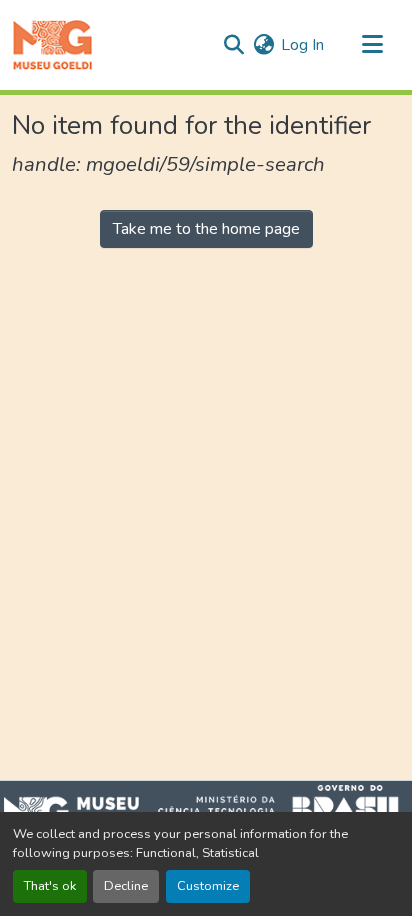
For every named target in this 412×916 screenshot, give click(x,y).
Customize (208, 886)
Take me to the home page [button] (206, 229)
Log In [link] (302, 45)
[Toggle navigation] (372, 45)
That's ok (50, 886)
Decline (126, 886)
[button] (52, 45)
